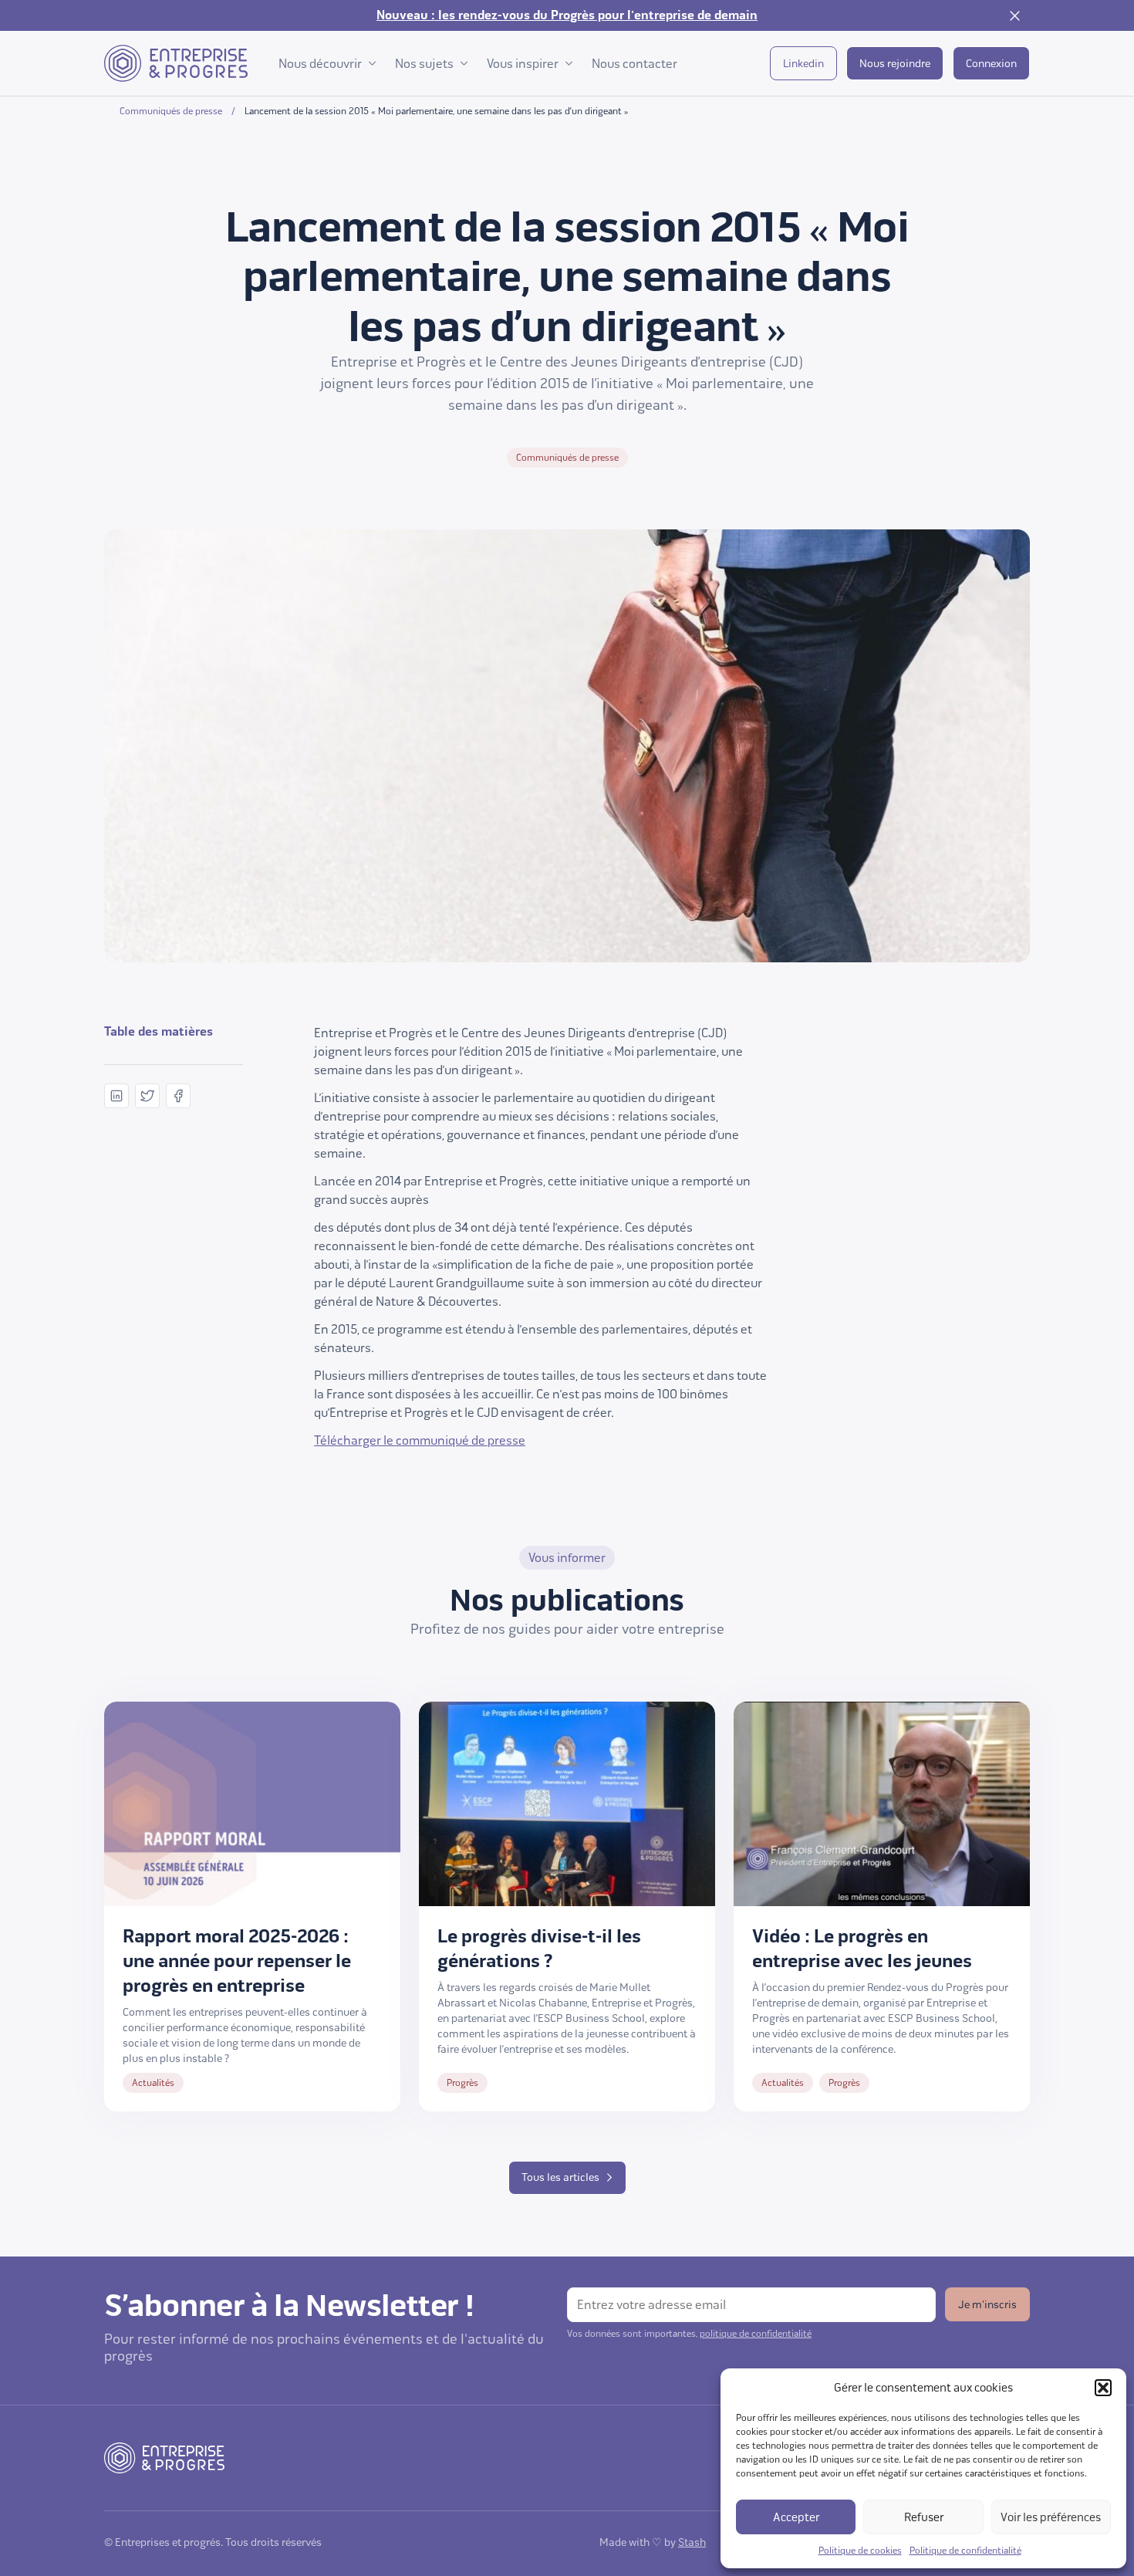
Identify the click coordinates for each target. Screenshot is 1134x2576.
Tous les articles (560, 2177)
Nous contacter (634, 64)
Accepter (796, 2517)
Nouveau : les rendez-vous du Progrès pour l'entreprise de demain (567, 15)
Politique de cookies (860, 2551)
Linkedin (803, 64)
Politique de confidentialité (965, 2551)
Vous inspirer (523, 64)
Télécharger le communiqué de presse (420, 1440)
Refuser (924, 2517)
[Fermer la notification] (1014, 15)
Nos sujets (424, 64)
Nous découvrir (320, 64)
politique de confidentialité (756, 2334)
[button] (1103, 2388)
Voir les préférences (1051, 2517)
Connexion (991, 64)
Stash (692, 2542)
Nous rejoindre (895, 64)
